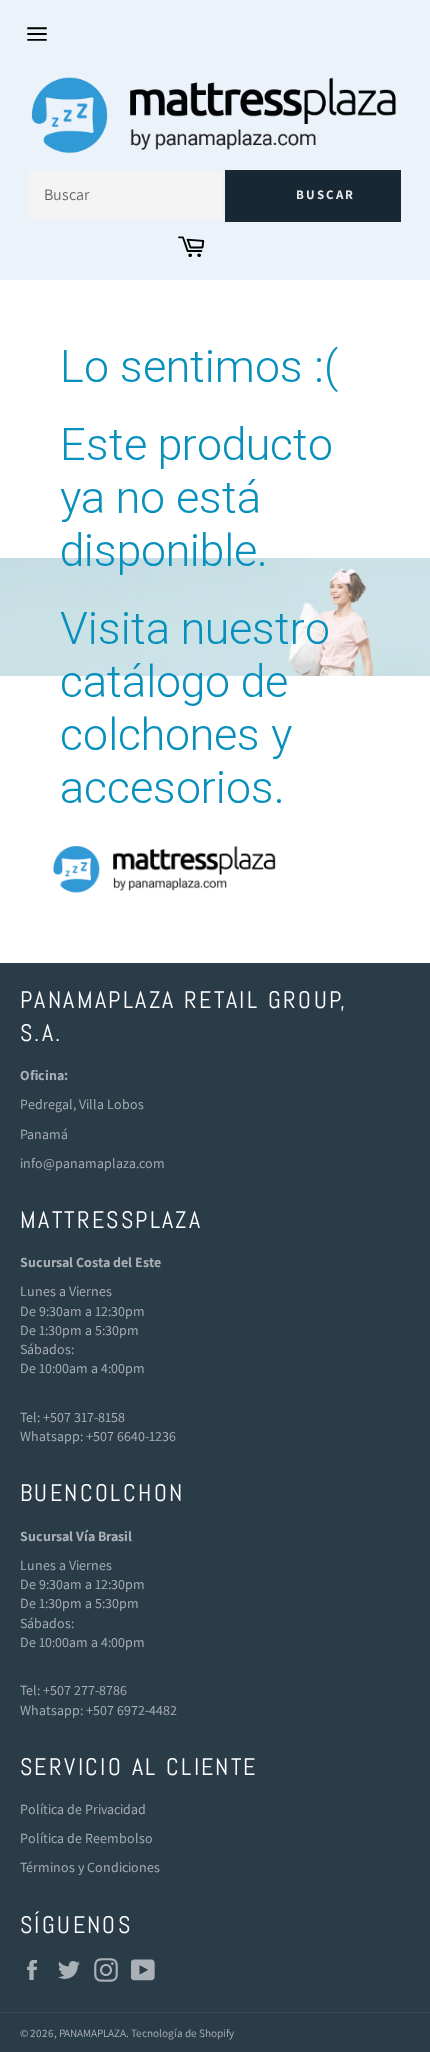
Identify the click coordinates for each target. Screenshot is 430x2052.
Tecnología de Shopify (182, 2033)
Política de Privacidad (83, 1809)
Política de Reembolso (86, 1838)
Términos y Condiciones (90, 1867)
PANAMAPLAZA (92, 2033)
